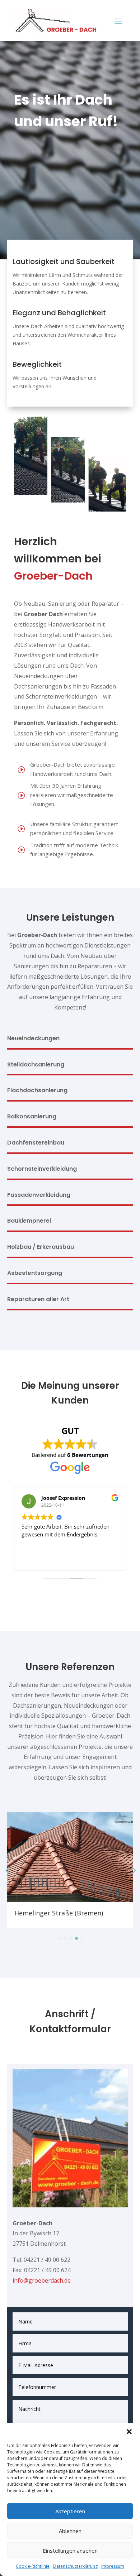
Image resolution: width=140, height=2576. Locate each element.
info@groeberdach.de (42, 2280)
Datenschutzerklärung (75, 2566)
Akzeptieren (70, 2511)
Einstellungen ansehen (70, 2551)
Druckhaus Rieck (48, 1913)
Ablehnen (70, 2531)
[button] (129, 2432)
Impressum (113, 2566)
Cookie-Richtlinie (33, 2566)
